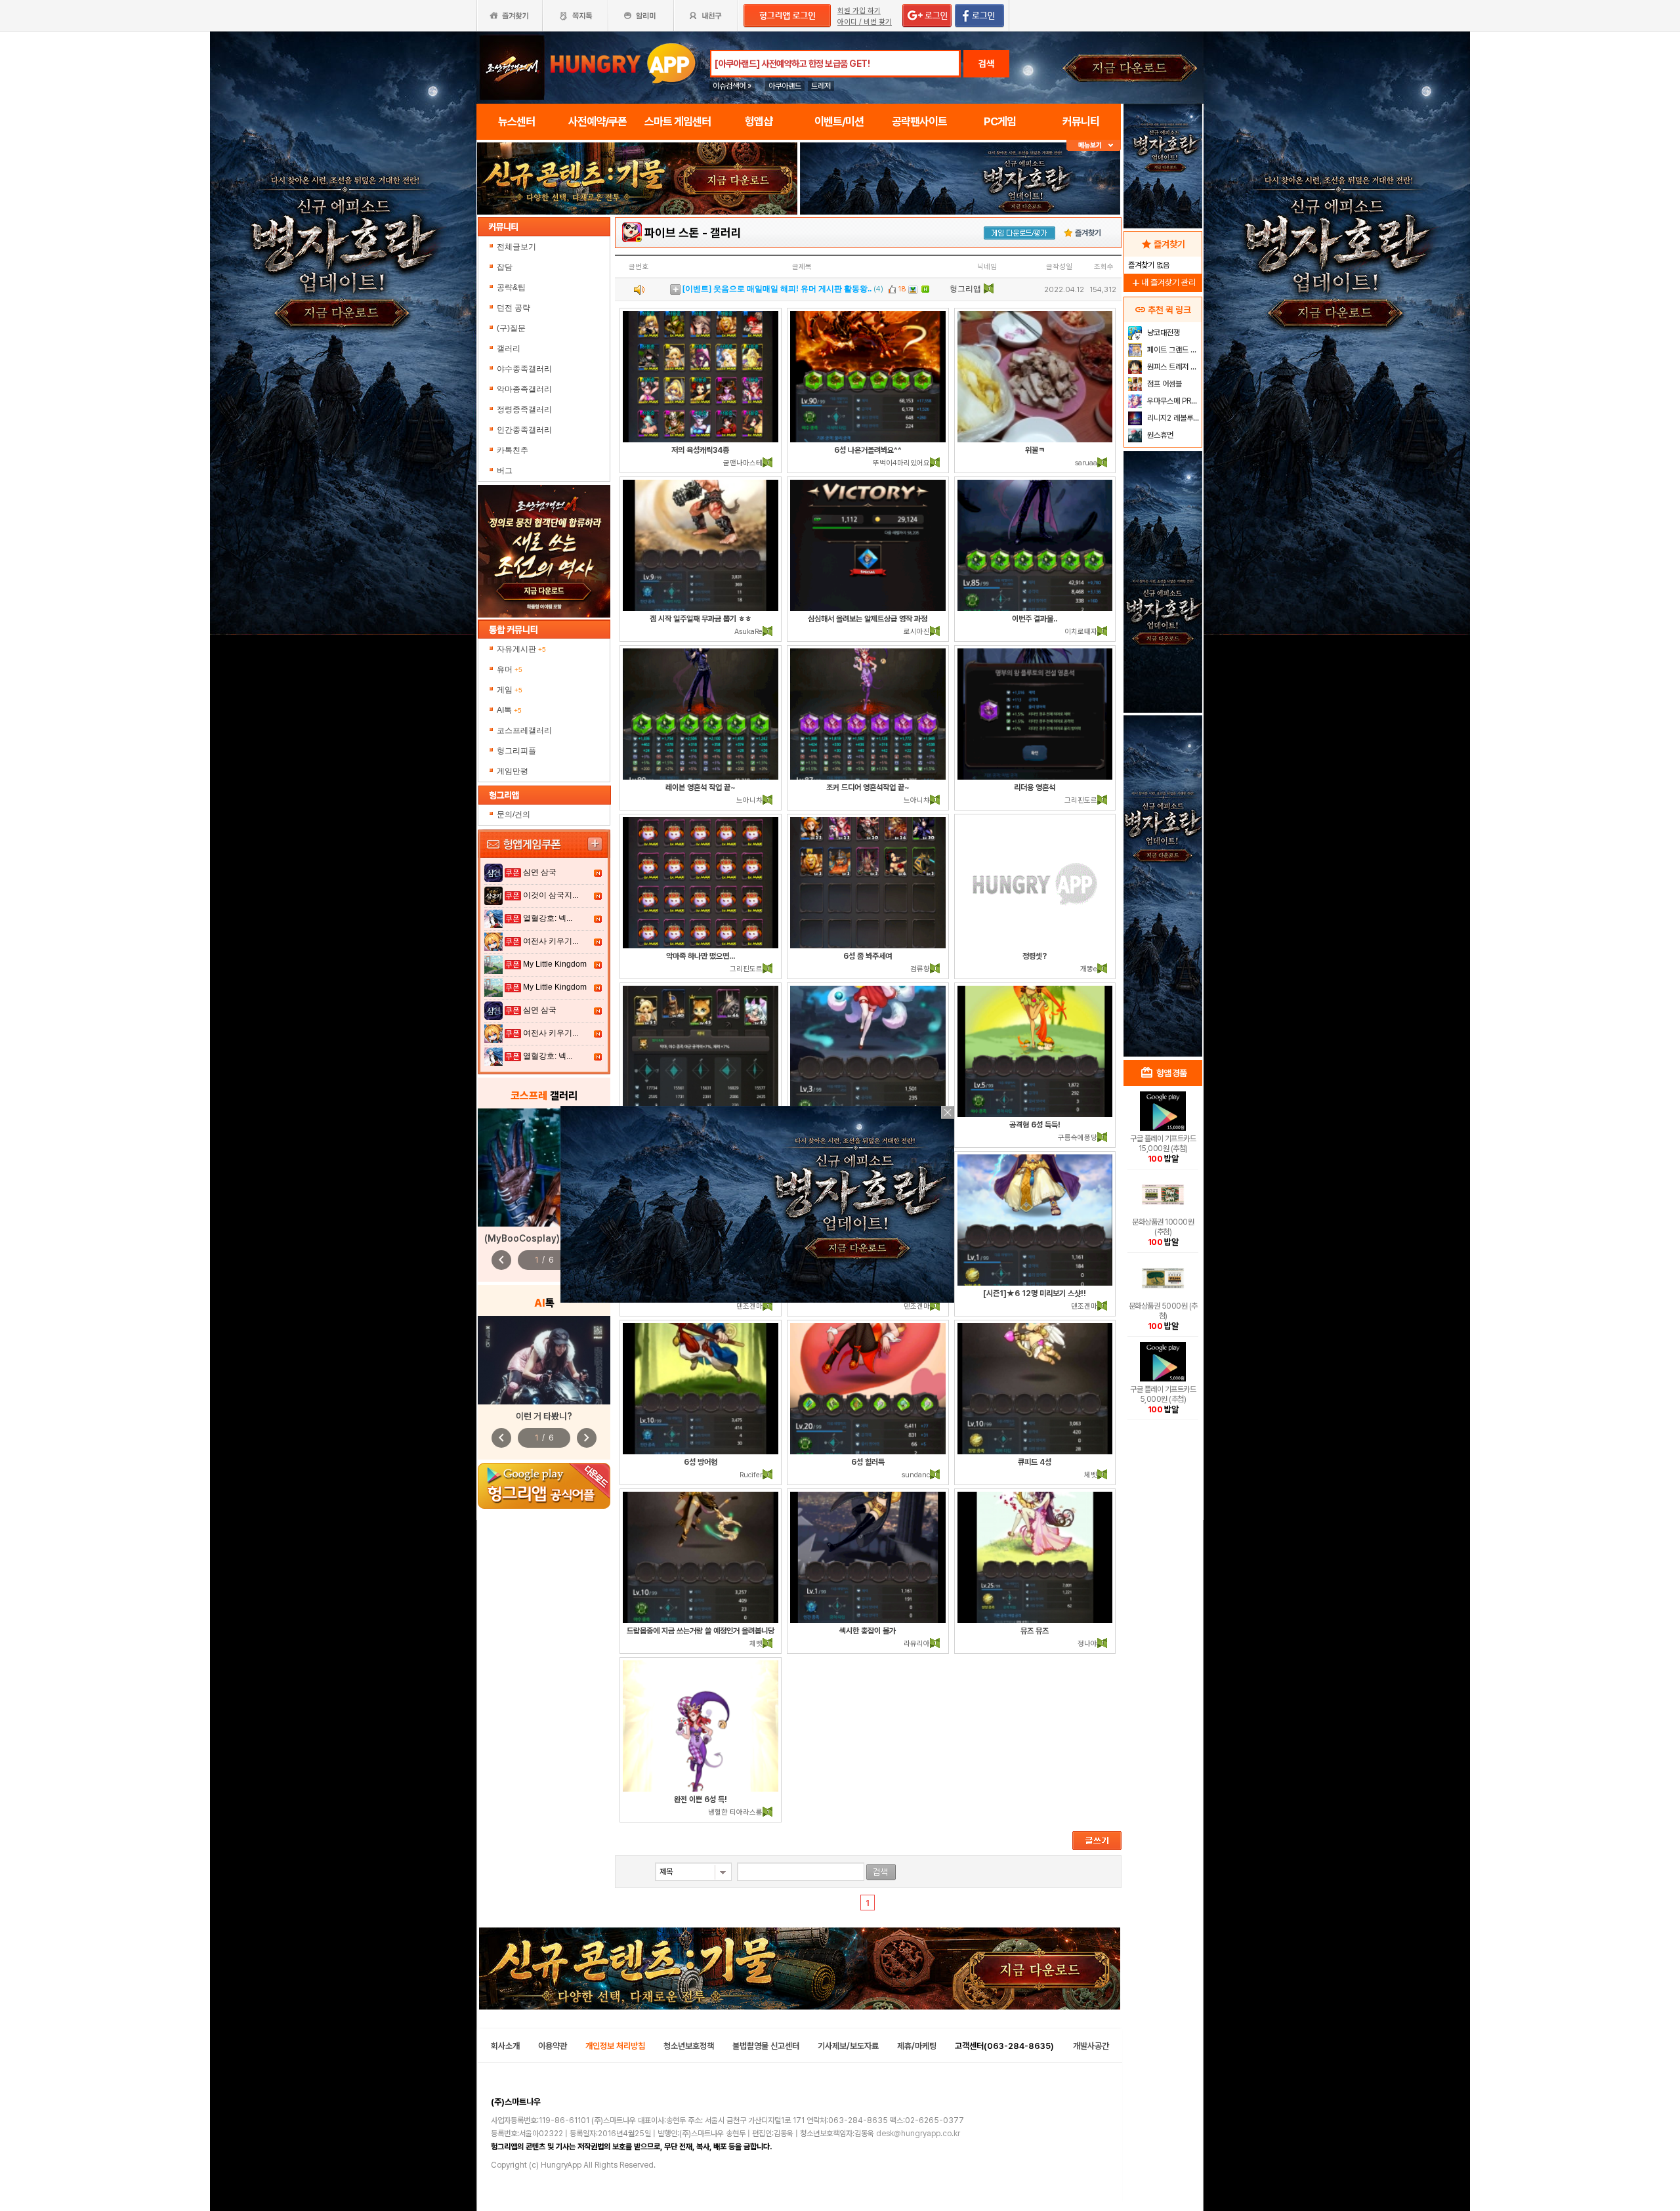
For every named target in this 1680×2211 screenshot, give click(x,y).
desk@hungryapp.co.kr (918, 2134)
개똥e (1089, 969)
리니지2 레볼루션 (1172, 418)
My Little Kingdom (555, 964)
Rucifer (751, 1475)
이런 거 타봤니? (544, 1416)
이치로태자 (1081, 632)
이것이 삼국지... (551, 895)
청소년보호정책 (689, 2046)
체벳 (1091, 1475)
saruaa (1086, 463)
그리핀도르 (1081, 800)
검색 (986, 64)
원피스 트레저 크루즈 (1173, 367)
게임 (510, 690)
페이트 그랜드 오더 (1173, 350)
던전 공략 (514, 308)
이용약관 (553, 2046)
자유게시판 (521, 649)
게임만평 (513, 771)
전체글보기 (516, 247)
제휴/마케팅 (917, 2046)
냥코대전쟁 (1163, 333)
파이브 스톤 (672, 233)
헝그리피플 (516, 751)
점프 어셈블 (1164, 384)
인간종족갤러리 (524, 430)
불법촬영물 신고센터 (766, 2046)
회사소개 (505, 2046)
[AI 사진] (544, 1360)
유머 (510, 669)
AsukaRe (748, 632)
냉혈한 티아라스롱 (735, 1812)
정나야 (1087, 1644)
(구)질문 (511, 328)
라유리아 (917, 1644)
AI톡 (509, 710)
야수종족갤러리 (524, 369)
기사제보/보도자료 (848, 2046)
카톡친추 (513, 450)
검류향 (920, 969)
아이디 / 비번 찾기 (865, 22)
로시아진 (917, 632)
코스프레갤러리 (524, 730)
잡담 (505, 267)
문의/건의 (514, 814)
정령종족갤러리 (524, 410)
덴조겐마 (749, 1306)
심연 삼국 (540, 872)
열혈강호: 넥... (548, 918)
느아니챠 (749, 800)
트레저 (821, 86)
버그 (505, 471)
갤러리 (509, 348)
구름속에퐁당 (1078, 1138)
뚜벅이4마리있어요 (901, 463)
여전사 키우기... (551, 941)
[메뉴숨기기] (1094, 145)
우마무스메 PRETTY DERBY (1173, 401)
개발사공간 (1091, 2046)
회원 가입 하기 (859, 11)
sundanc (916, 1475)
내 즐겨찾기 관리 (1163, 283)
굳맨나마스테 (743, 463)
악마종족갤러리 (524, 389)
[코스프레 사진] (544, 1168)
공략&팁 (511, 287)
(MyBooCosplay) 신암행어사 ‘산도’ (554, 1238)
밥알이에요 (969, 289)
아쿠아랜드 (785, 86)
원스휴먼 (1159, 435)
